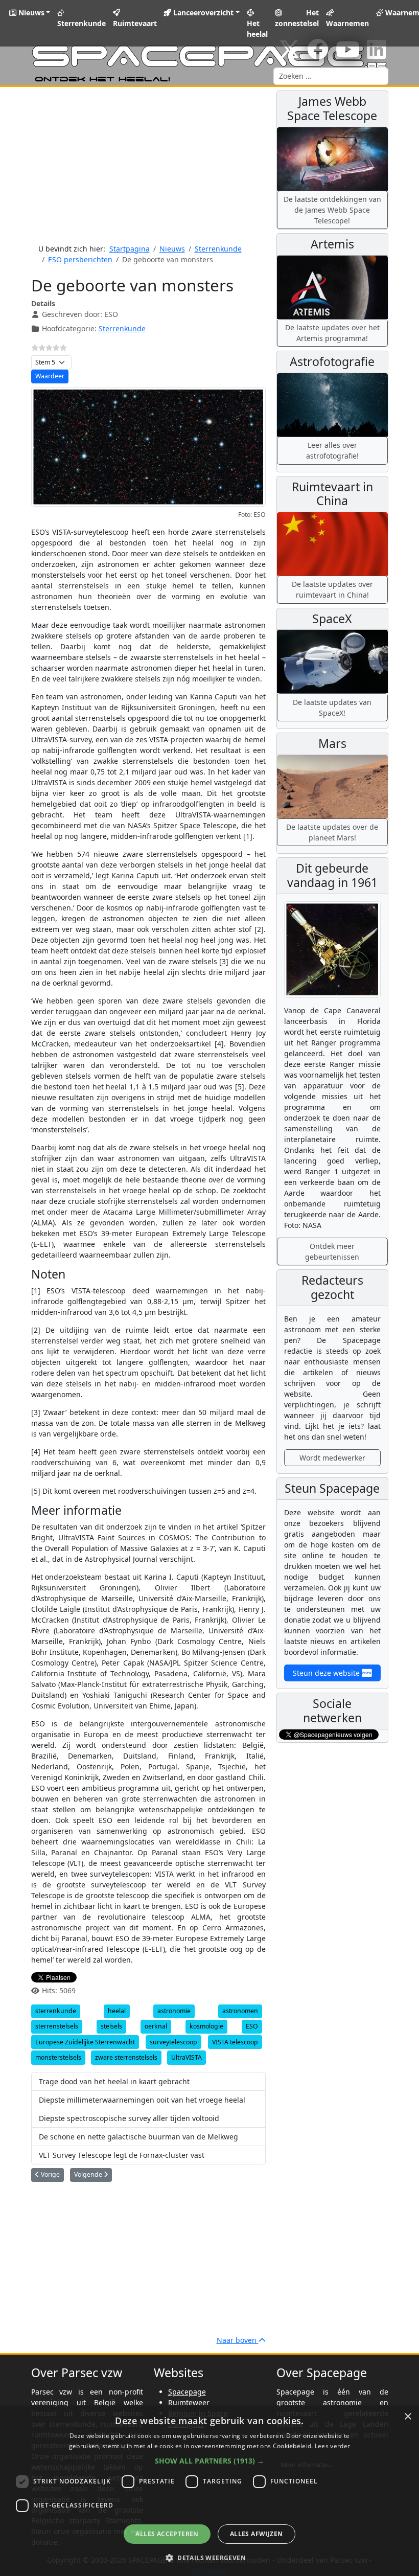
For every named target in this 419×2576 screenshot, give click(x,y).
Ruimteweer (189, 2402)
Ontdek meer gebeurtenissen (332, 1251)
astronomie (174, 2011)
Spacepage (187, 2392)
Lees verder (332, 2446)
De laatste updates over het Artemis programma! (332, 333)
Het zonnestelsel (297, 18)
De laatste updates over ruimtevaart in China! (332, 589)
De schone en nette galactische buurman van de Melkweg (138, 2137)
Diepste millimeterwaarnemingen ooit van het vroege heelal (142, 2100)
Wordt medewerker (332, 1458)
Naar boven (238, 2340)
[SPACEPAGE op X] (289, 54)
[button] (209, 2461)
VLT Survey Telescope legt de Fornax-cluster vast (122, 2155)
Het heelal (257, 29)
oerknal (156, 2026)
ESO (252, 2026)
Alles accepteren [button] (167, 2534)
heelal (117, 2011)
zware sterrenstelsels (126, 2057)
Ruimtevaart (135, 23)
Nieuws (30, 13)
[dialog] (209, 2491)
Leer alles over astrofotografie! (332, 450)
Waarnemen (347, 23)
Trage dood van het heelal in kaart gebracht (114, 2081)
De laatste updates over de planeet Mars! (332, 832)
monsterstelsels (58, 2057)
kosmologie (206, 2026)
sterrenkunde (56, 2011)
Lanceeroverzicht (202, 13)
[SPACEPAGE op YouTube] (348, 54)
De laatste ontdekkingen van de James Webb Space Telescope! (332, 210)
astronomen (240, 2011)
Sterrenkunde (82, 23)
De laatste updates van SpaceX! (332, 708)
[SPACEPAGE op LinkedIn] (376, 54)
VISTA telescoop (235, 2042)
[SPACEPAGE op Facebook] (318, 54)
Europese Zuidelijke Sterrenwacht (85, 2042)
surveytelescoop (173, 2042)
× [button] (408, 2417)
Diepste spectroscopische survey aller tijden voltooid (129, 2118)
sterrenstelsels (57, 2026)
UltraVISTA (187, 2057)
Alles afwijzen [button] (257, 2534)
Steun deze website (327, 1673)
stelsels (111, 2026)
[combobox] (331, 76)
